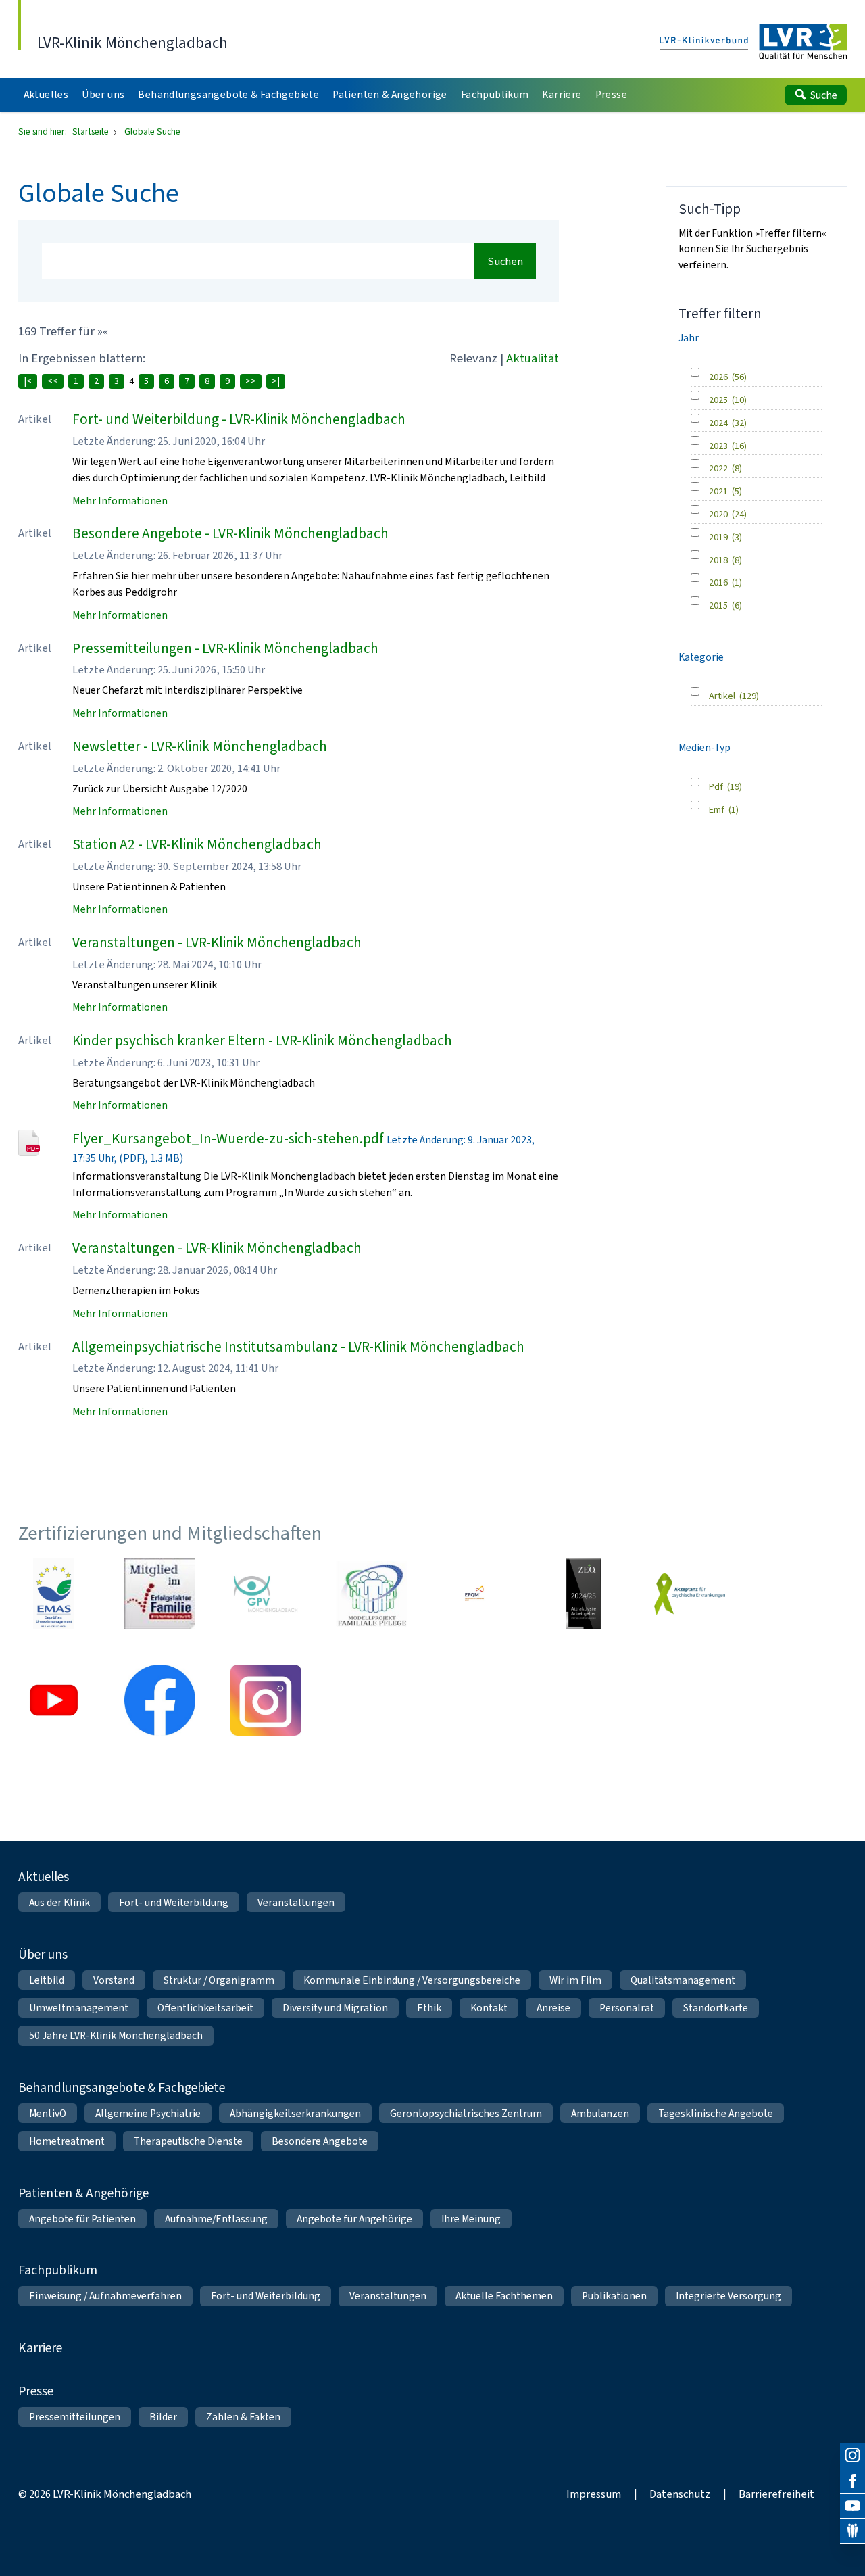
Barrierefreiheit (776, 2494)
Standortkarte (716, 2008)
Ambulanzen (600, 2113)
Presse (36, 2391)
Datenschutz (680, 2494)
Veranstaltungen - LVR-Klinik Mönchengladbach (217, 943)
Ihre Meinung (471, 2219)
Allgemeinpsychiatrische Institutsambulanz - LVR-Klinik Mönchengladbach (298, 1347)
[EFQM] (478, 1594)
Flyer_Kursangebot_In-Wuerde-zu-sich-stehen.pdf (228, 1139)
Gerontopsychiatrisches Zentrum (466, 2113)
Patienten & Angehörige (83, 2193)
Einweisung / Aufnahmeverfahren (105, 2296)
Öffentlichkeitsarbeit (205, 2008)
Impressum (594, 2494)
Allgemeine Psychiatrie (148, 2113)
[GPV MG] (266, 1594)
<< (53, 381)
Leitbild (47, 1980)
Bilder (163, 2417)
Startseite (92, 131)
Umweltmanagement (79, 2008)
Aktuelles (44, 1877)
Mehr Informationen (120, 501)
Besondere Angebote (320, 2141)
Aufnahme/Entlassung (216, 2219)
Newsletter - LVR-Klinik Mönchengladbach (200, 746)
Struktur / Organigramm (219, 1980)
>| (276, 381)
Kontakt (489, 2008)
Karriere (40, 2348)
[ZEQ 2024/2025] (584, 1594)
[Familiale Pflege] (372, 1594)
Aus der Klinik (59, 1902)
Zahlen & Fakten (243, 2417)
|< (28, 381)
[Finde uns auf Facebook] (852, 2481)
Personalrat (627, 2008)
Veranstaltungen (296, 1902)
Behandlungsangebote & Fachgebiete (122, 2088)
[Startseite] (753, 42)
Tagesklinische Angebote (716, 2113)
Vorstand (114, 1980)
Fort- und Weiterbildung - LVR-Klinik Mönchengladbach (239, 419)
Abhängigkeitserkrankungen (295, 2113)
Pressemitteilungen (75, 2417)
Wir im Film (575, 1980)
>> (251, 381)
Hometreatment (67, 2141)
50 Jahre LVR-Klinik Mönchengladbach (116, 2035)
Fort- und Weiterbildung (174, 1902)
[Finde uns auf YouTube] (852, 2506)
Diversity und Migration (335, 2008)
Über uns (43, 1954)
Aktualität (533, 358)
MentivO (48, 2113)
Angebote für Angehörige (354, 2219)
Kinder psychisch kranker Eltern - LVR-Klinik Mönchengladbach (262, 1041)
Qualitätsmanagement (683, 1980)
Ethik (429, 2008)
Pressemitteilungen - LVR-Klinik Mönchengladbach (225, 648)
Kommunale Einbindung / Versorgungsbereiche (412, 1980)
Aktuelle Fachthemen (504, 2296)
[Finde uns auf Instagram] (852, 2455)
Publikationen (614, 2296)
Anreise (553, 2008)
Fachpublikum (58, 2270)
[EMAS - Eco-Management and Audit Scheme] (54, 1594)
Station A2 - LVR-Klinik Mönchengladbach (197, 844)
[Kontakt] (852, 2531)
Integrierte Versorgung (728, 2296)
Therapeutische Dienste (188, 2141)
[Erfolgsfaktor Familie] (160, 1594)
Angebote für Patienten (82, 2219)
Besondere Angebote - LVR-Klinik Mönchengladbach (230, 533)
